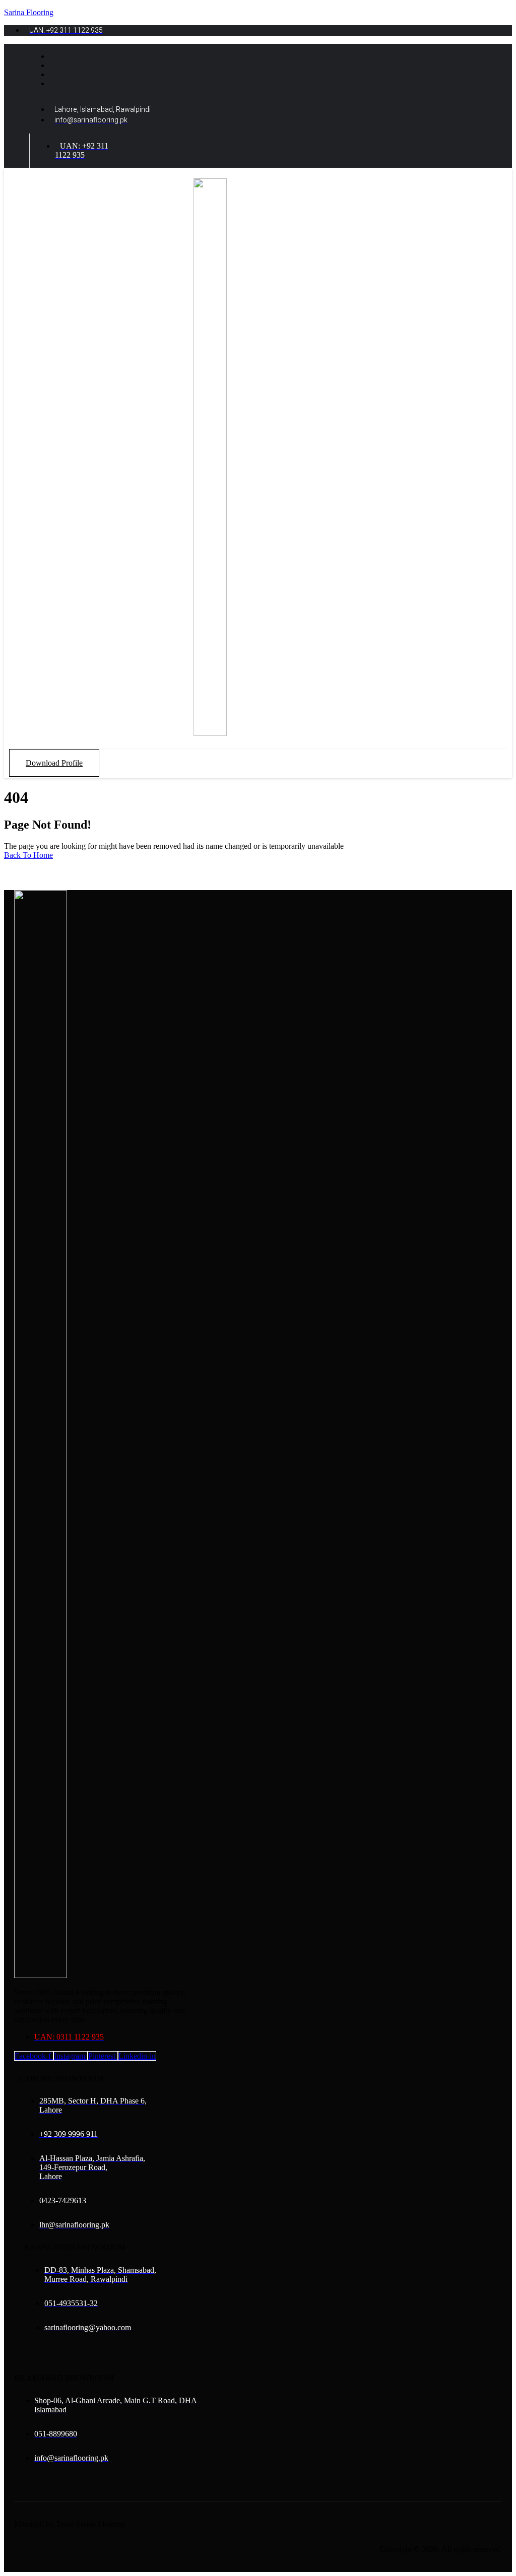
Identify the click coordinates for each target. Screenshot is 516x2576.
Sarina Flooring (29, 12)
